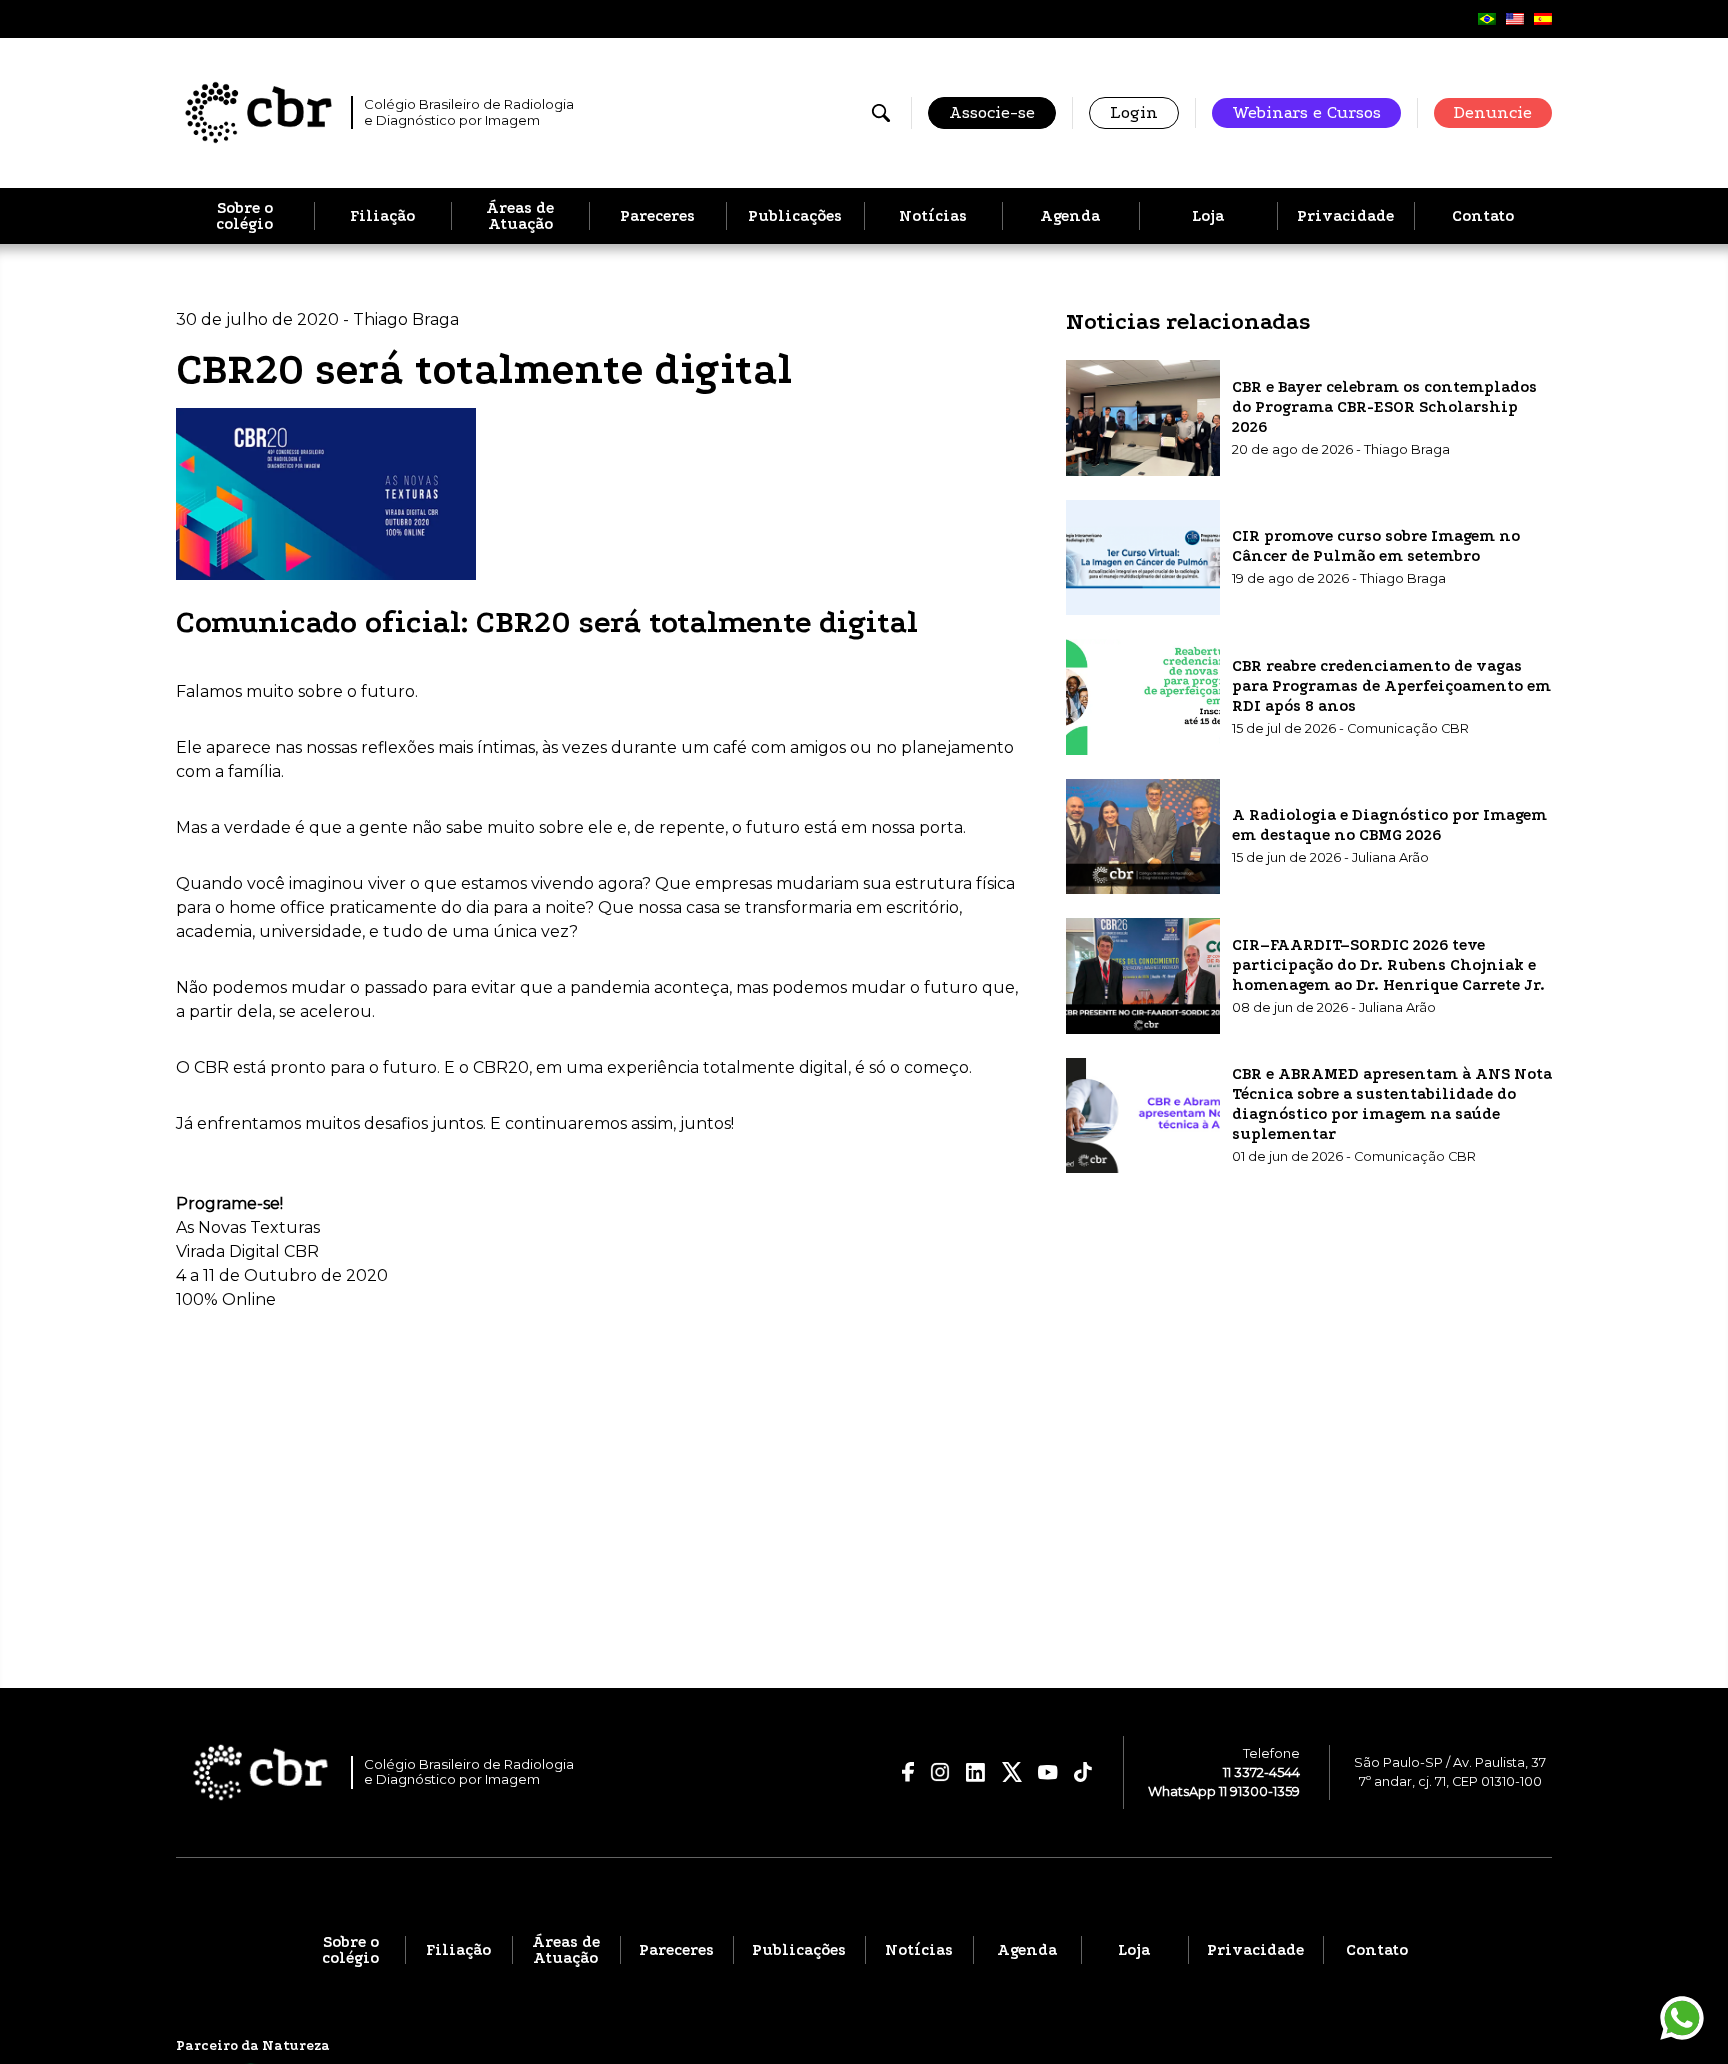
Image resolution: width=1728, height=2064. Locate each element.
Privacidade (1345, 216)
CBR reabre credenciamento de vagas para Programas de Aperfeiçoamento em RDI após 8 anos (1391, 685)
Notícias (933, 216)
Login (1134, 112)
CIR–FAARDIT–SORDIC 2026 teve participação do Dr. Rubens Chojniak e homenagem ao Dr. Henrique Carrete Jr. (1388, 964)
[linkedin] (976, 1772)
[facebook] (908, 1772)
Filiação (382, 216)
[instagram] (940, 1772)
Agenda (1070, 216)
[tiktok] (1083, 1772)
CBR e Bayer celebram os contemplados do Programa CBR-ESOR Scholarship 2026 (1384, 406)
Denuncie (1493, 112)
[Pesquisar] (881, 113)
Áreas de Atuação (520, 216)
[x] (1012, 1772)
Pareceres (657, 216)
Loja (1208, 216)
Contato (1483, 216)
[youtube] (1048, 1773)
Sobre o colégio (244, 216)
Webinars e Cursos (1306, 112)
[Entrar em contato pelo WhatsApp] (1682, 2018)
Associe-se (992, 112)
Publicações (795, 216)
